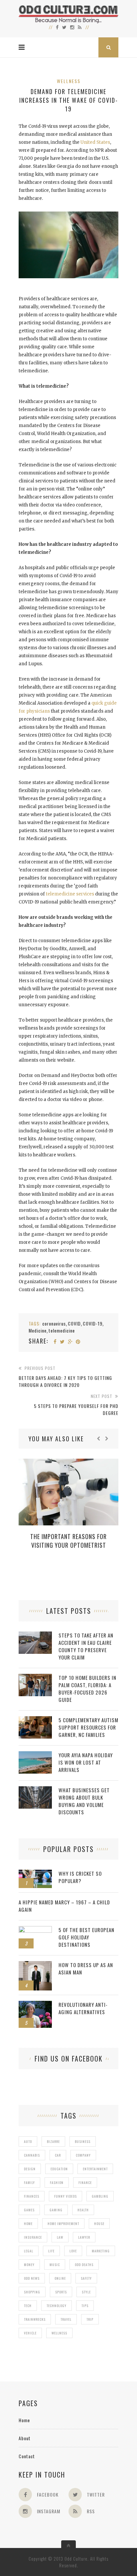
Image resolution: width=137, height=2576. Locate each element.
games (29, 2210)
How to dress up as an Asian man (86, 1968)
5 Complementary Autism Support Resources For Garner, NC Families (88, 1727)
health (83, 2210)
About (25, 2438)
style (86, 2292)
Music (55, 2265)
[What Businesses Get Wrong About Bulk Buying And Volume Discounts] (35, 1790)
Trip (90, 2319)
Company (83, 2155)
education (59, 2169)
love (73, 2251)
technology (57, 2306)
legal (29, 2251)
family (29, 2182)
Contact (27, 2456)
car (58, 2155)
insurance (33, 2237)
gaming (56, 2210)
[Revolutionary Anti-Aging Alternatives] (35, 2004)
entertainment (95, 2169)
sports (61, 2292)
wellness (59, 2333)
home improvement (63, 2224)
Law (60, 2237)
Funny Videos (66, 2196)
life (51, 2251)
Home (24, 2420)
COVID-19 (93, 1323)
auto (28, 2141)
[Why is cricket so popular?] (35, 1873)
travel (66, 2319)
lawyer (84, 2237)
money (29, 2265)
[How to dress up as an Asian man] (35, 1965)
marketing (101, 2251)
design (30, 2169)
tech (28, 2306)
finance (85, 2182)
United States (95, 142)
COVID (74, 1323)
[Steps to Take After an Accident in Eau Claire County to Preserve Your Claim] (35, 1635)
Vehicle (30, 2333)
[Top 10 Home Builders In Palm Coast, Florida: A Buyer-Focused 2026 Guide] (35, 1677)
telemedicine (62, 1330)
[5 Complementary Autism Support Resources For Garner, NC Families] (35, 1720)
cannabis (32, 2155)
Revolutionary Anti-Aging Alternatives (83, 2008)
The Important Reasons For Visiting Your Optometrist (68, 1541)
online (60, 2278)
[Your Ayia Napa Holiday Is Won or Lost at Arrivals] (35, 1755)
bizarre (53, 2141)
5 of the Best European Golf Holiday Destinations (86, 1937)
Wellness (69, 81)
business (83, 2141)
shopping (32, 2292)
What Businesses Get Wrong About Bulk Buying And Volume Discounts (84, 1801)
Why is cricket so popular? (80, 1877)
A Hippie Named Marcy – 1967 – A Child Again (64, 1906)
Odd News (32, 2278)
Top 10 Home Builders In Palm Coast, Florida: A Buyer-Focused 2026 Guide (87, 1689)
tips (85, 2306)
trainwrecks (35, 2319)
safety (86, 2278)
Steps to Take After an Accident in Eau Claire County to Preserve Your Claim (86, 1646)
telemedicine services (70, 894)
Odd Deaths (84, 2265)
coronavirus (54, 1323)
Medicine (38, 1330)
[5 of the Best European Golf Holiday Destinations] (35, 1930)
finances (32, 2196)
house (99, 2224)
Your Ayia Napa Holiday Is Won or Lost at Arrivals (86, 1762)
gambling (100, 2196)
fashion (57, 2182)
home (28, 2224)
